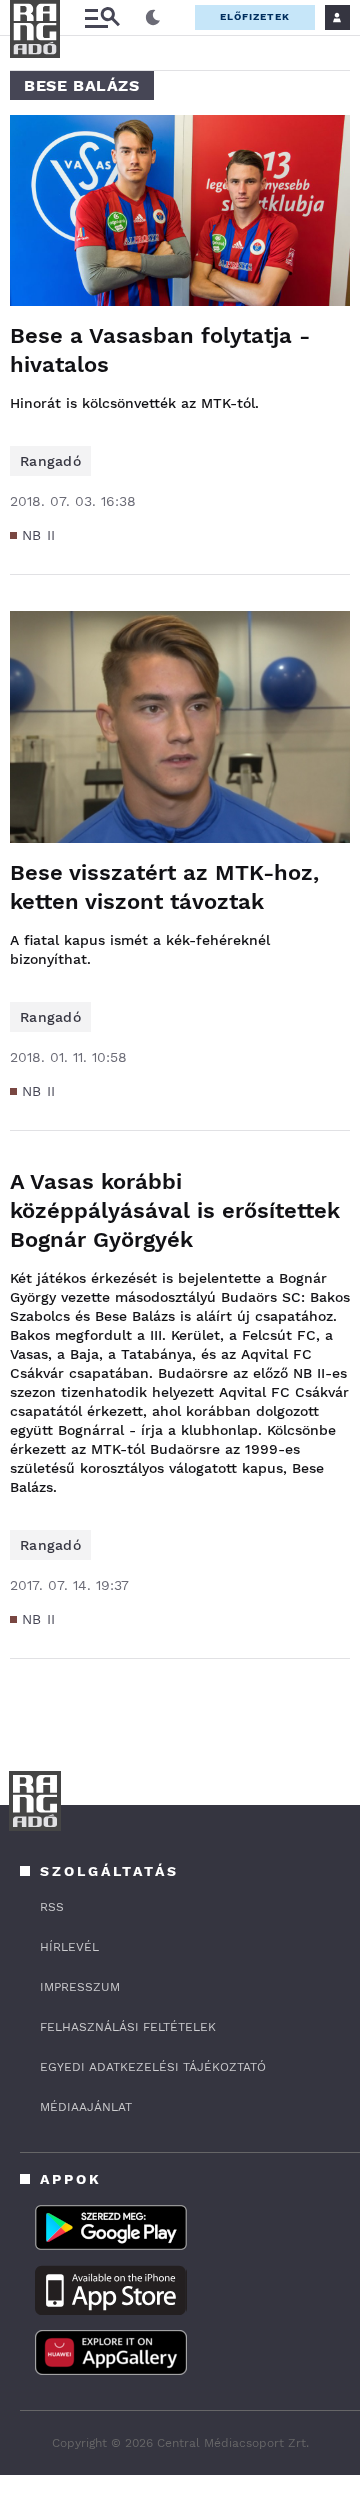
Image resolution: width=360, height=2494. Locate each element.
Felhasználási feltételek (128, 2027)
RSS (52, 1907)
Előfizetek (255, 16)
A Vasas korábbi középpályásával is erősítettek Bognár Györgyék (175, 1210)
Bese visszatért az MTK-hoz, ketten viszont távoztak (164, 887)
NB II (39, 535)
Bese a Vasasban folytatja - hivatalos (160, 350)
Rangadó (50, 461)
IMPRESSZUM (80, 1987)
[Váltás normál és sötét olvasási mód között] (153, 18)
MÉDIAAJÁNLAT (86, 2107)
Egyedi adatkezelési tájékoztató (153, 2067)
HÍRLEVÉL (69, 1947)
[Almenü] (102, 17)
